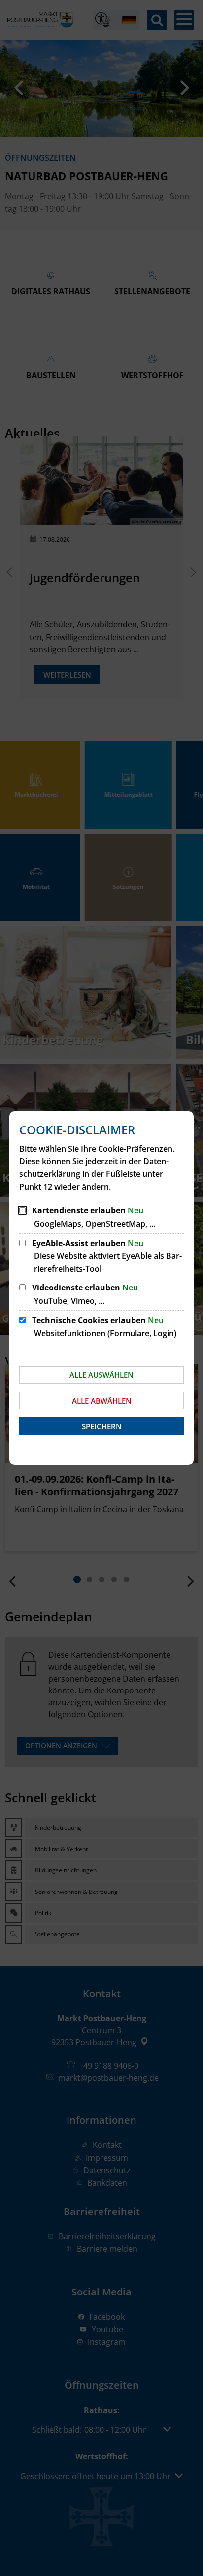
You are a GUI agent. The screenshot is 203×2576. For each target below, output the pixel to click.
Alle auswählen (101, 1375)
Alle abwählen (102, 1401)
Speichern (102, 1426)
